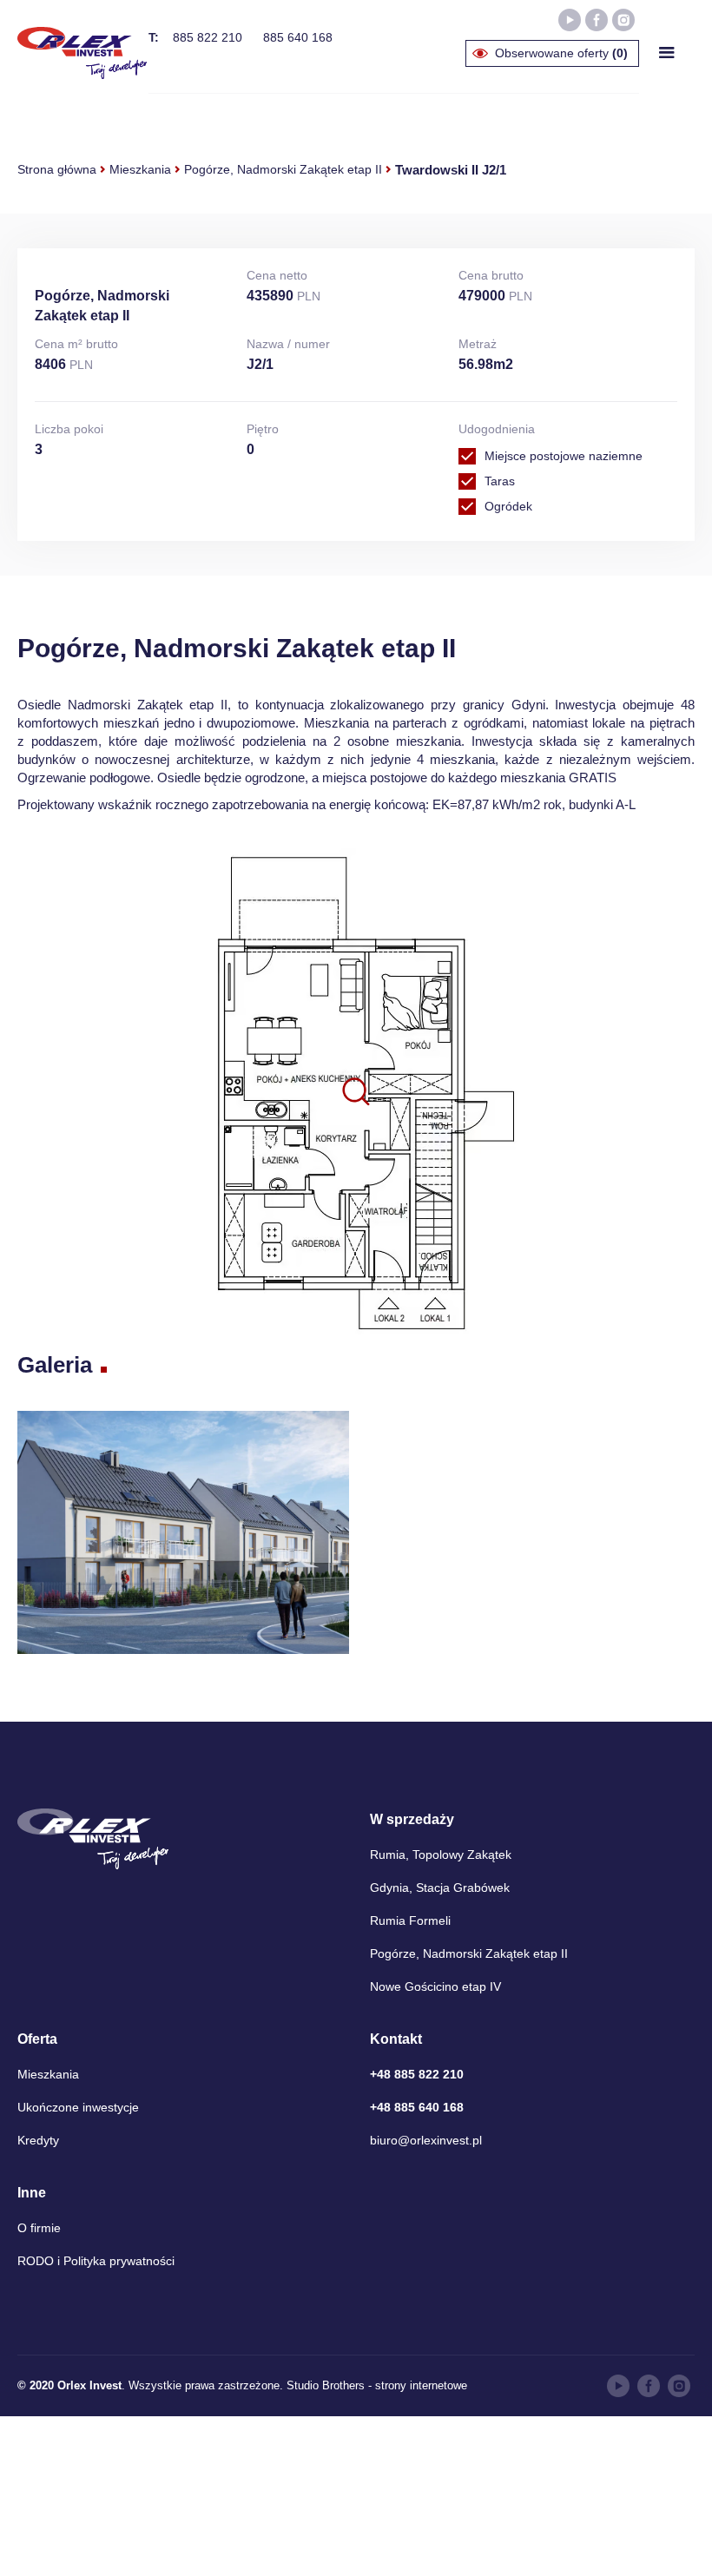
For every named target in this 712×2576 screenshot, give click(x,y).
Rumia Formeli (410, 1920)
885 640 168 (298, 37)
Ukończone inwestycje (78, 2107)
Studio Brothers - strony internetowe (377, 2385)
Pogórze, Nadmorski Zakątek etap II (283, 169)
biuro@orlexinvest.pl (426, 2140)
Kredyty (38, 2140)
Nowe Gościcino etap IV (435, 1986)
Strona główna (57, 169)
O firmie (39, 2228)
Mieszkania (140, 169)
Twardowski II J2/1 (451, 170)
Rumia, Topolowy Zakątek (441, 1855)
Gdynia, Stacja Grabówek (440, 1888)
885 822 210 (208, 37)
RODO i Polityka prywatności (96, 2261)
